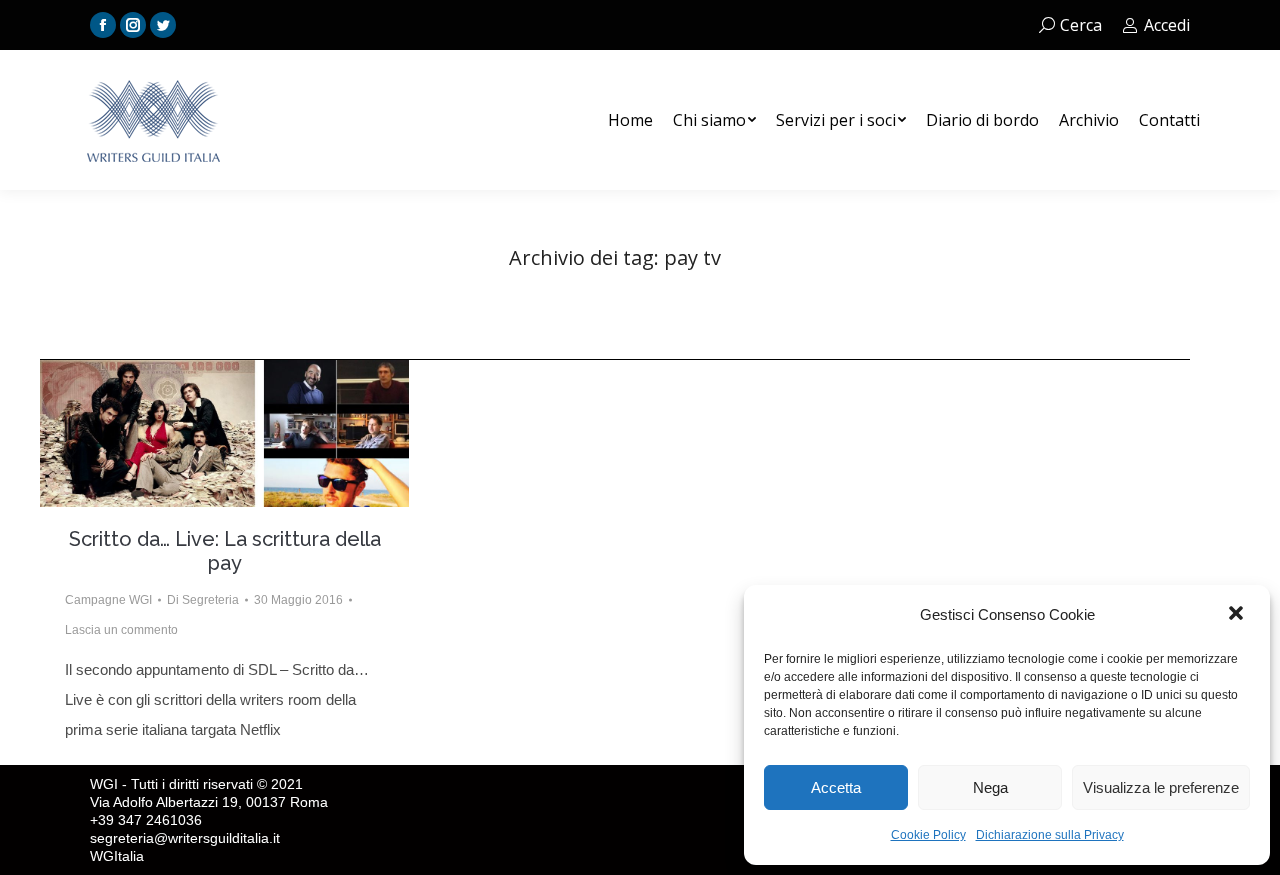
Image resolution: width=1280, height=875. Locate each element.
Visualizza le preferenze (1161, 787)
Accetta (836, 787)
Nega (990, 787)
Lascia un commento (121, 630)
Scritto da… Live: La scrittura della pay (225, 551)
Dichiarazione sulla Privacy (1050, 835)
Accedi (1167, 25)
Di (203, 600)
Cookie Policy (928, 835)
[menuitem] (630, 120)
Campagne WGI (108, 600)
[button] (1238, 615)
